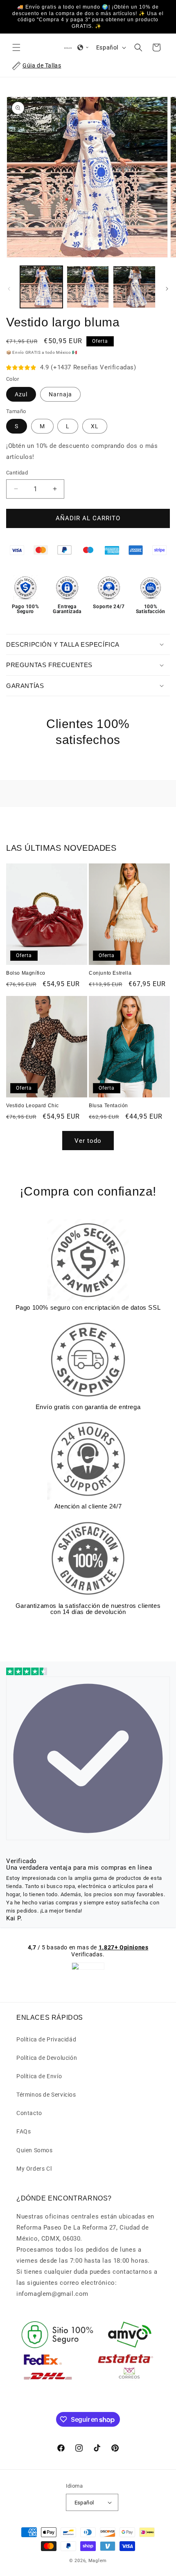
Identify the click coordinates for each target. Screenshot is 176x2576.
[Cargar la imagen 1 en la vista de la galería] (41, 287)
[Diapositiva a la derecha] (167, 289)
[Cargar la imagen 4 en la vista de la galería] (134, 287)
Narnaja (60, 394)
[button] (16, 47)
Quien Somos (35, 2150)
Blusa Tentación (108, 1106)
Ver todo (88, 1141)
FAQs (24, 2131)
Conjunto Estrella (110, 973)
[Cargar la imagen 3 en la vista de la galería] (88, 287)
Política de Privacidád (46, 2039)
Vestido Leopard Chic (33, 1106)
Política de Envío (39, 2076)
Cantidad (17, 473)
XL (95, 426)
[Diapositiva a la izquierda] (9, 289)
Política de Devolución (47, 2058)
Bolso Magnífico (26, 973)
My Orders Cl (34, 2169)
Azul (21, 394)
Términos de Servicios (46, 2095)
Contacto (29, 2113)
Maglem (98, 2561)
